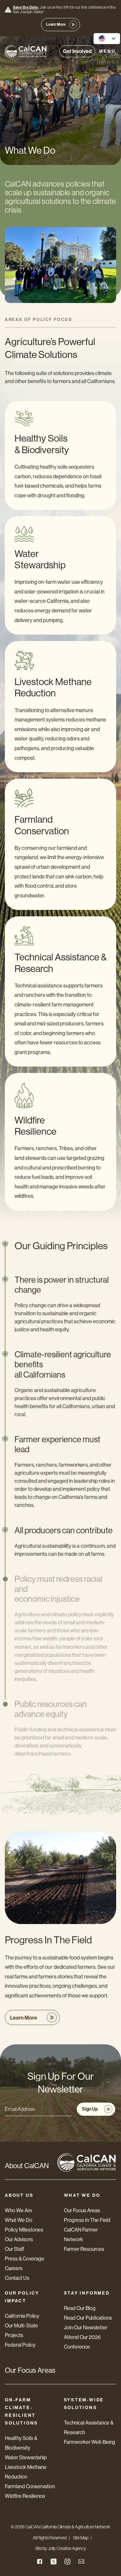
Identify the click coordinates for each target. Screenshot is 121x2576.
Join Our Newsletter (86, 2328)
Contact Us (17, 2278)
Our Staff (15, 2249)
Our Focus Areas (82, 2210)
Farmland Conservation (30, 2486)
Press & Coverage (25, 2259)
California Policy (22, 2316)
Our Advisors (19, 2239)
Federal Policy (20, 2345)
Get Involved (77, 51)
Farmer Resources (84, 2249)
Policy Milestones (24, 2230)
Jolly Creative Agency (67, 2548)
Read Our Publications (88, 2318)
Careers (14, 2268)
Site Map (81, 2538)
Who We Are (19, 2210)
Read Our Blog (80, 2308)
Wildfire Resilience (25, 2496)
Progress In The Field (87, 2220)
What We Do (19, 2220)
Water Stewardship (26, 2457)
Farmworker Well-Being (90, 2442)
